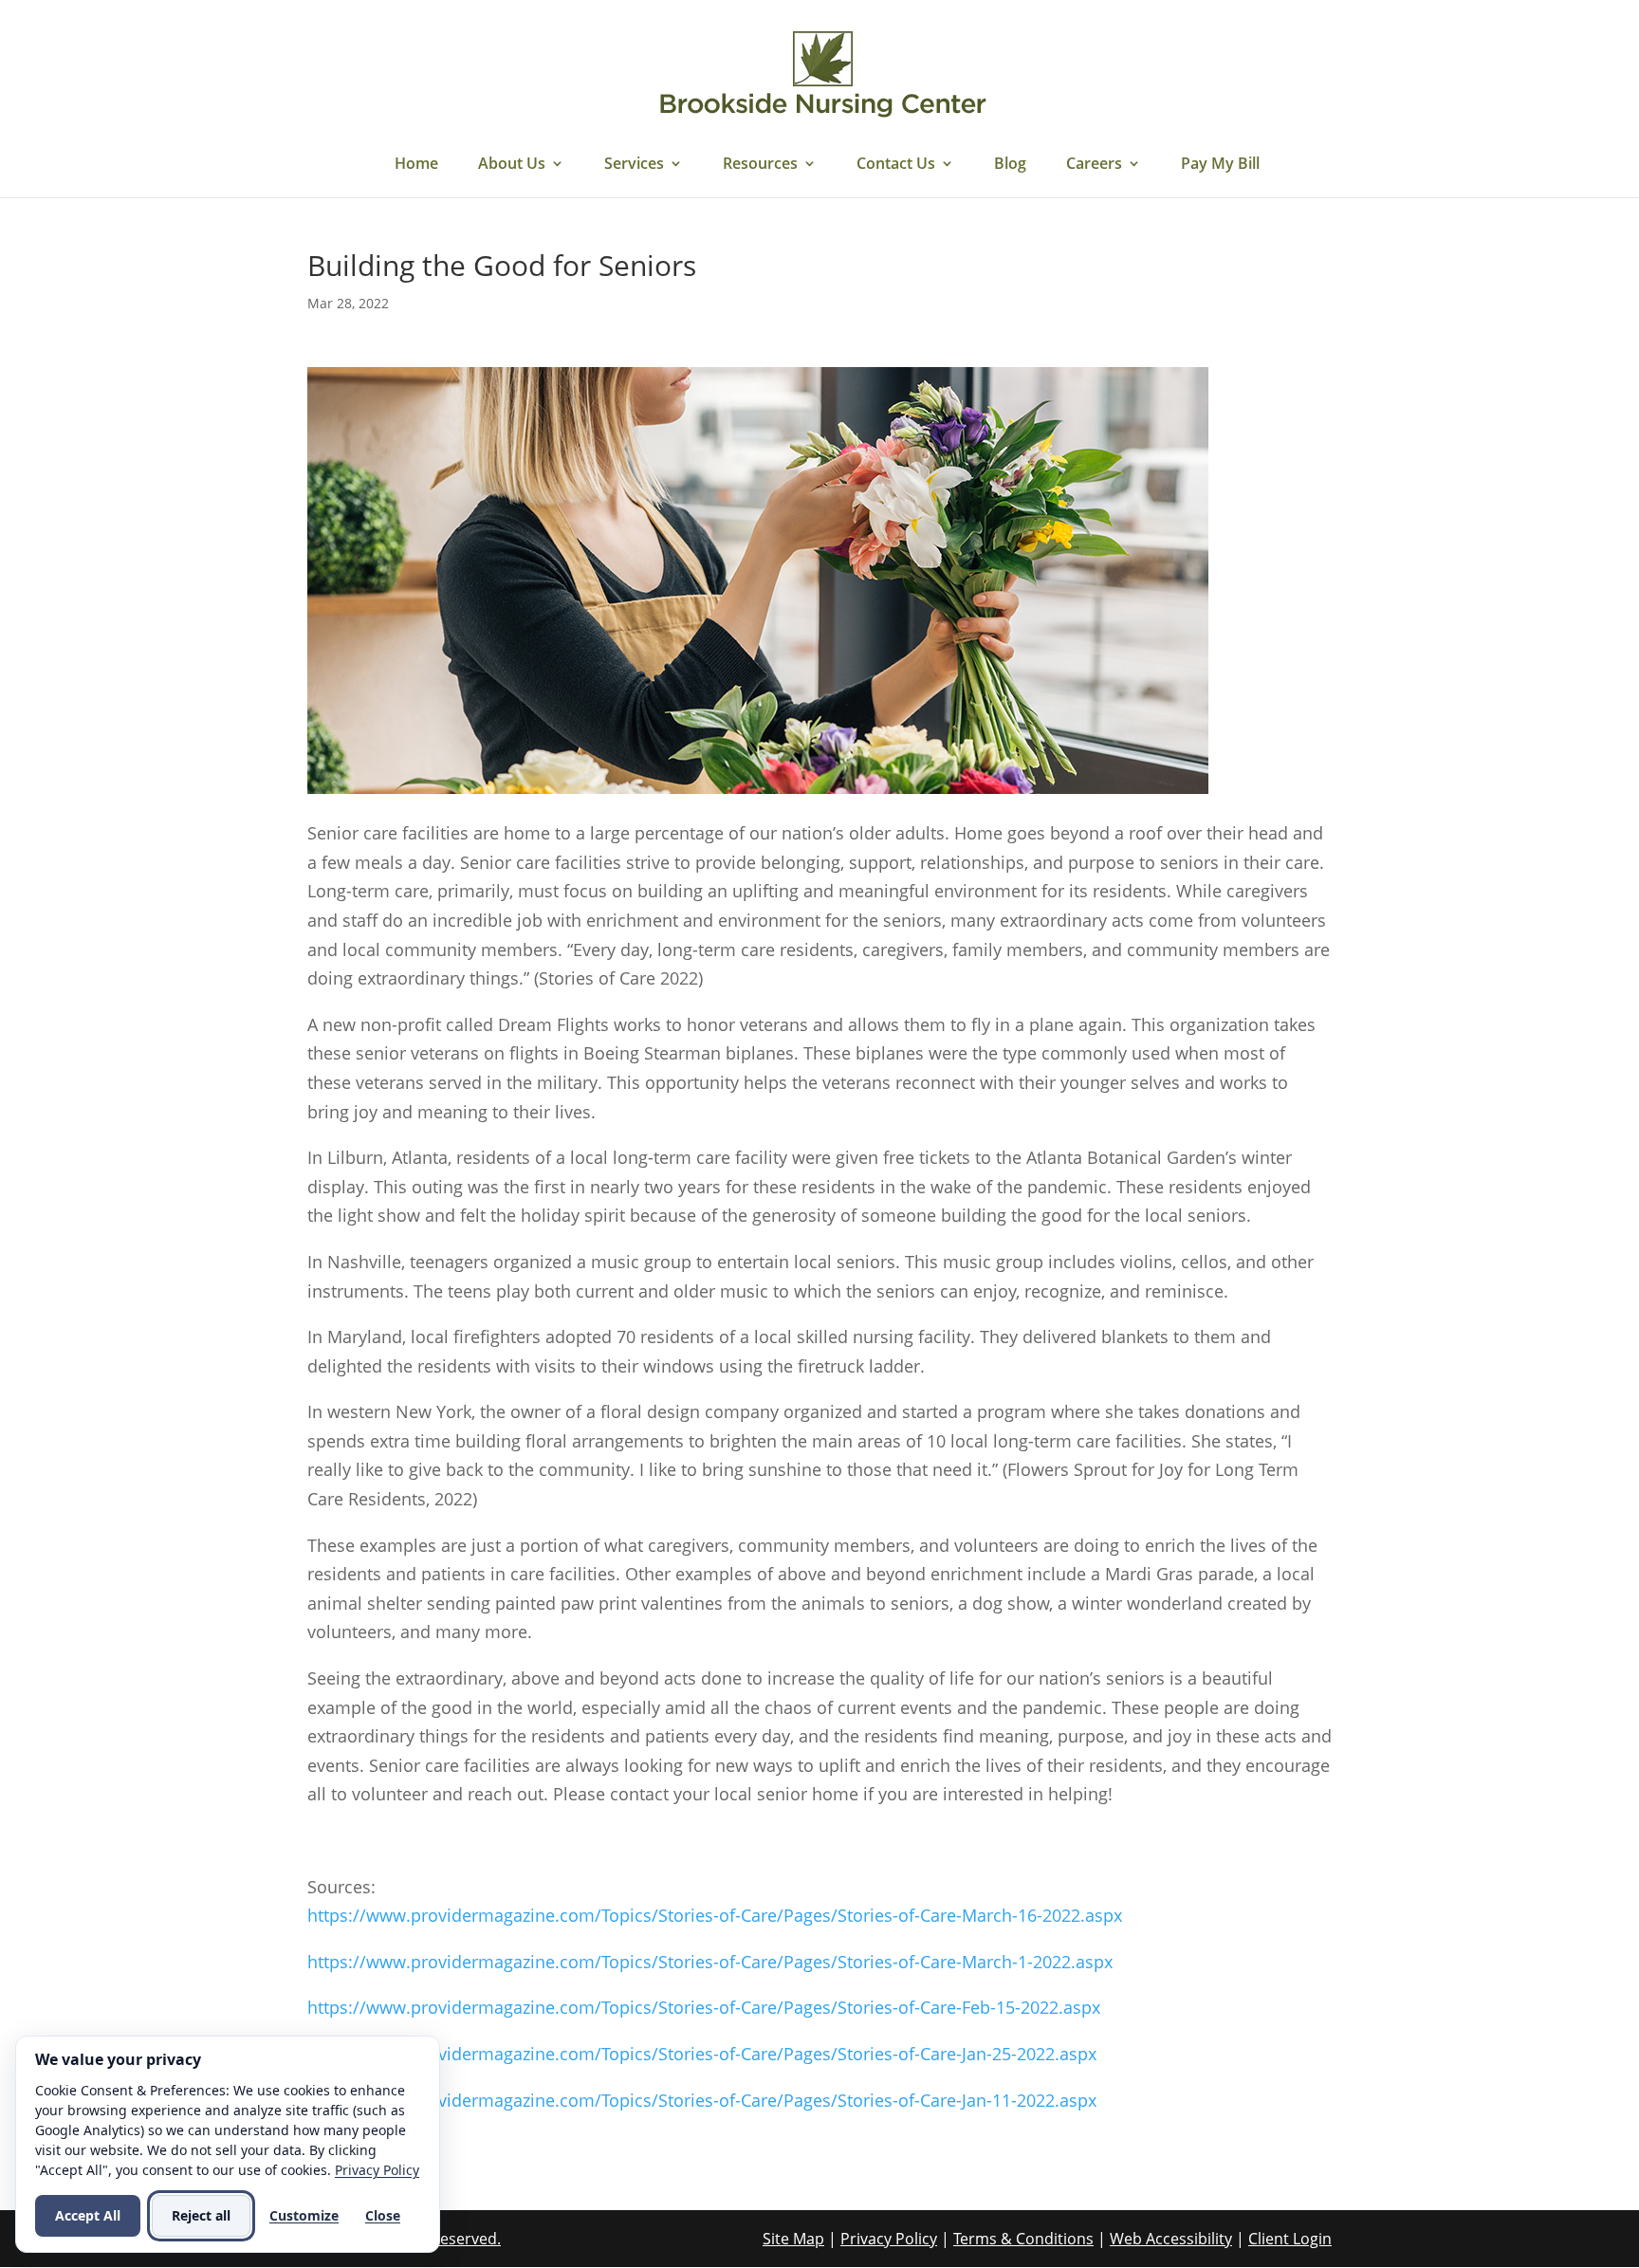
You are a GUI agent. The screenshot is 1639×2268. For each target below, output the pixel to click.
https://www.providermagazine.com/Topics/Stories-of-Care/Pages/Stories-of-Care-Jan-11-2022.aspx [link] (702, 2100)
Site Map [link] (793, 2239)
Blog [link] (1010, 165)
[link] (822, 74)
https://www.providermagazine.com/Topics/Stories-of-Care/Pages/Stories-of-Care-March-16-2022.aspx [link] (715, 1915)
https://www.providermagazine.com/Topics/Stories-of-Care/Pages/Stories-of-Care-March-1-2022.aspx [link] (710, 1962)
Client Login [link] (1290, 2239)
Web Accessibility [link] (1171, 2239)
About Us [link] (512, 165)
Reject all (201, 2215)
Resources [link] (760, 165)
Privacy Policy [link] (889, 2239)
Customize (304, 2215)
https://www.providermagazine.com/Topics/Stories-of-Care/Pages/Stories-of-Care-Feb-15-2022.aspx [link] (704, 2007)
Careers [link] (1094, 165)
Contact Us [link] (896, 165)
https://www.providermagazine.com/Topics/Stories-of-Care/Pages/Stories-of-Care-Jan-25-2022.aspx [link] (702, 2054)
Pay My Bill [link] (1220, 165)
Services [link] (634, 165)
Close (383, 2215)
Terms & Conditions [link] (1023, 2239)
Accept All (88, 2215)
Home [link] (416, 165)
